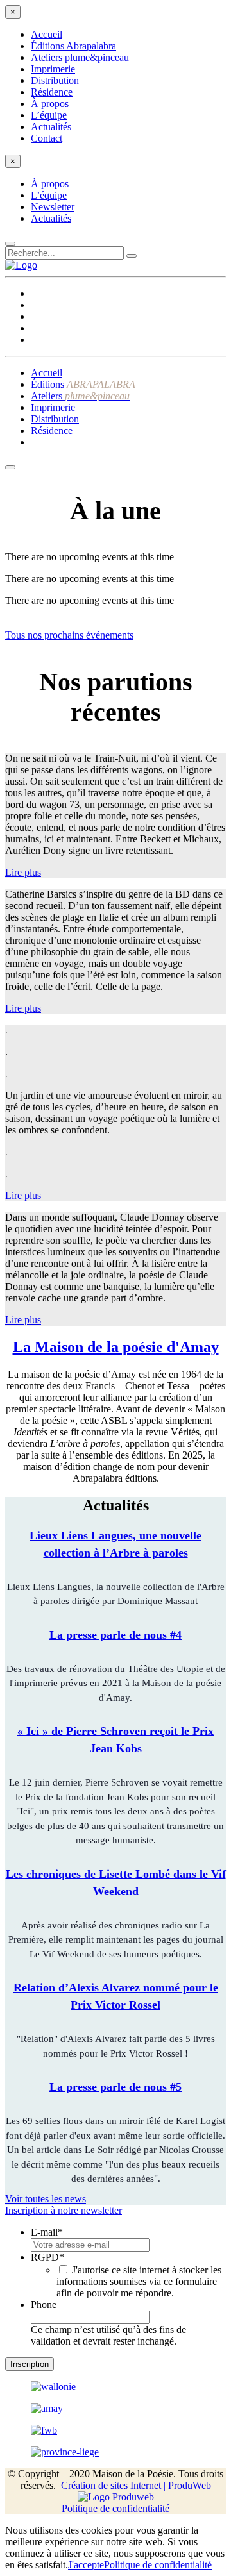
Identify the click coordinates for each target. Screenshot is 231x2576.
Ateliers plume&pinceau (80, 57)
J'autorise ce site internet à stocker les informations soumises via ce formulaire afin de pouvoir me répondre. (139, 2281)
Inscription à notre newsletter (64, 2210)
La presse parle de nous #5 (116, 2087)
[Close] (10, 244)
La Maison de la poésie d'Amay (116, 1347)
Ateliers (80, 396)
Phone (44, 2304)
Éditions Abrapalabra (73, 46)
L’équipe (49, 115)
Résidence (52, 92)
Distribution (55, 80)
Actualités (51, 127)
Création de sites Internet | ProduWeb (136, 2485)
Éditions (83, 384)
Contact (47, 138)
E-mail (47, 2232)
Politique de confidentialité (116, 2508)
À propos (50, 104)
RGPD (47, 2257)
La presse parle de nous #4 (116, 1635)
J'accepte (86, 2565)
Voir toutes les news (46, 2199)
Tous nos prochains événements (69, 635)
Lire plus (23, 872)
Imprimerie (53, 69)
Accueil (47, 34)
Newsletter (53, 207)
